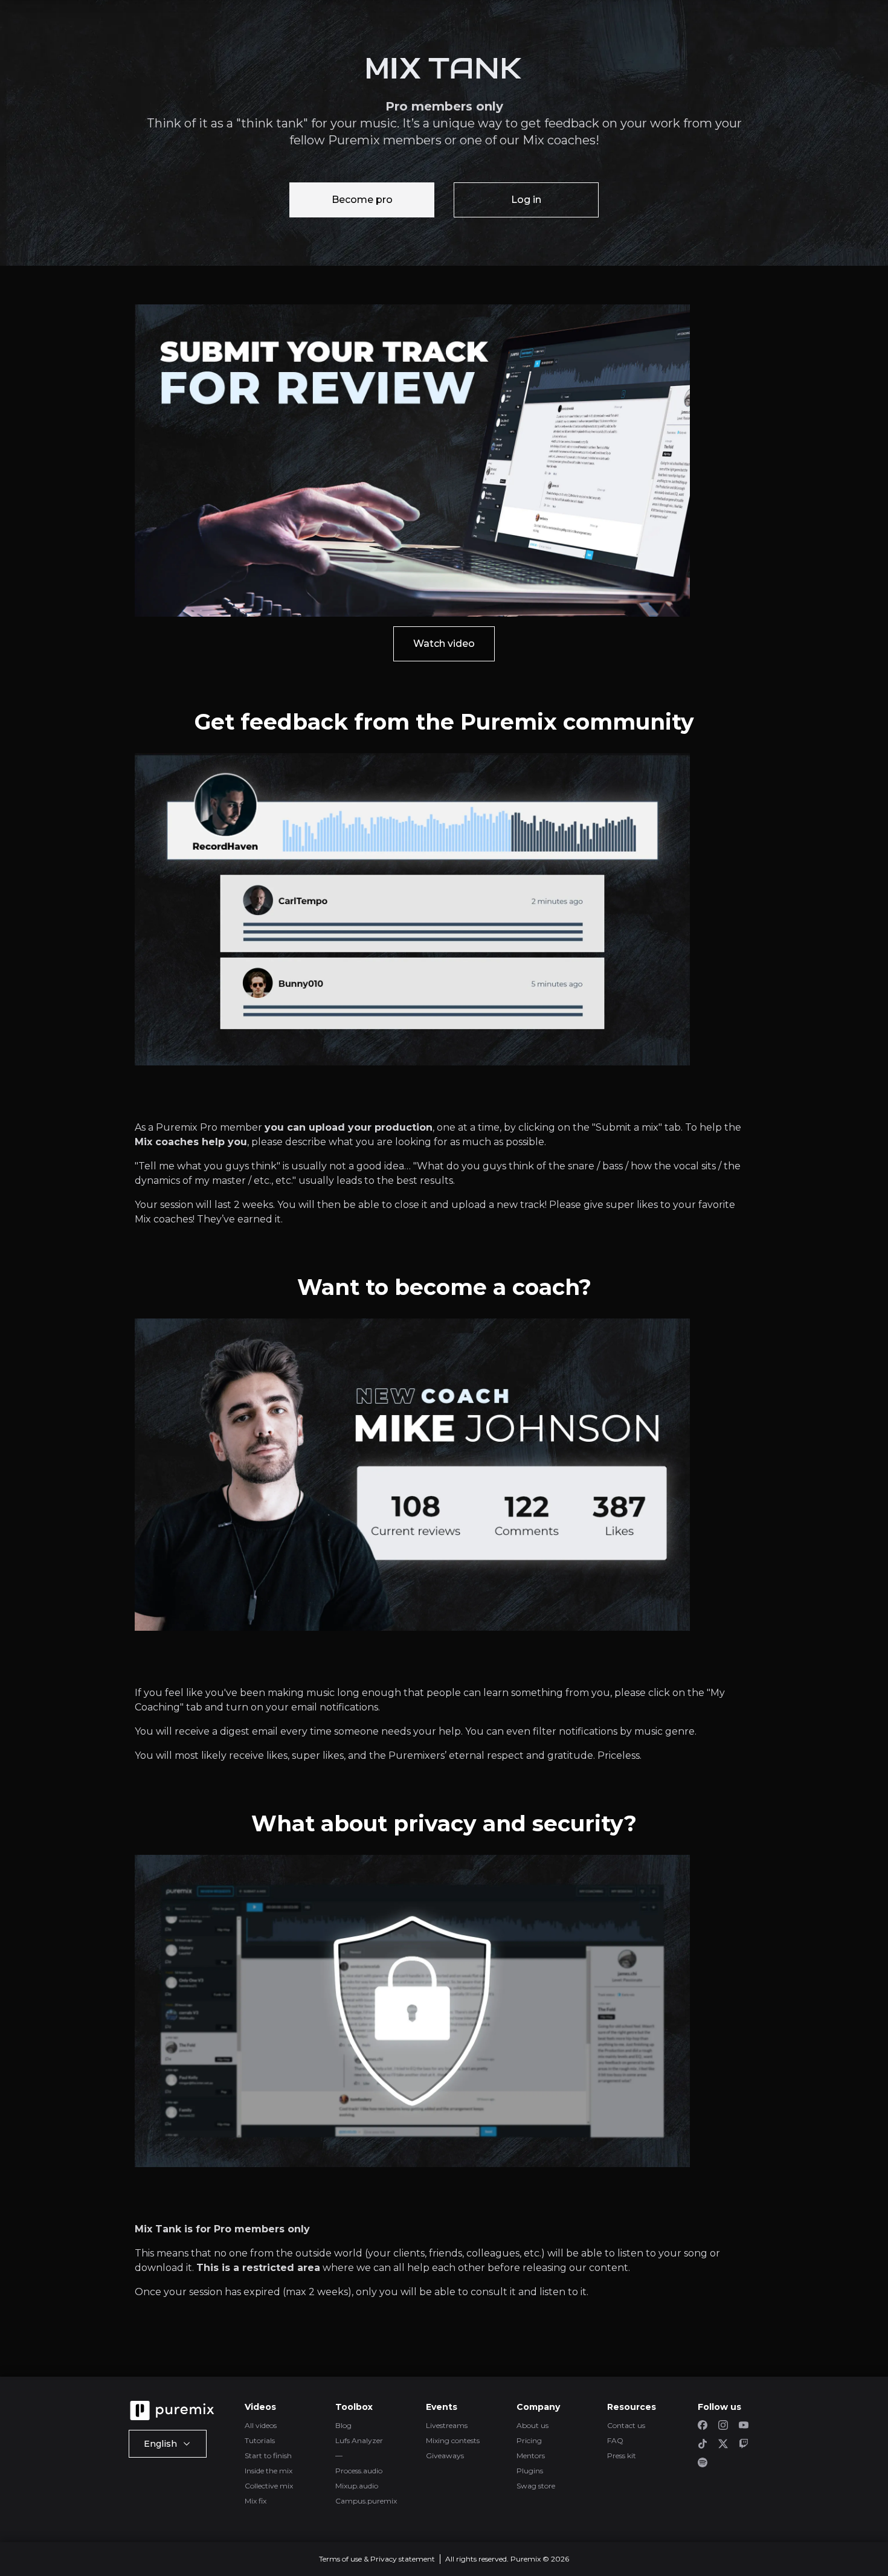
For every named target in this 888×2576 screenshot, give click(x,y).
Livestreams (447, 2425)
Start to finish (268, 2456)
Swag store (536, 2486)
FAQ (615, 2440)
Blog (343, 2425)
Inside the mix (269, 2471)
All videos (261, 2425)
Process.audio (359, 2471)
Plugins (530, 2471)
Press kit (622, 2456)
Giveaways (445, 2456)
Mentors (531, 2456)
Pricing (529, 2440)
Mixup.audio (357, 2486)
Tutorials (260, 2440)
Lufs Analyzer (359, 2440)
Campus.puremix (366, 2501)
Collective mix (269, 2486)
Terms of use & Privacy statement (377, 2559)
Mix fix (256, 2501)
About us (532, 2425)
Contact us (626, 2425)
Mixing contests (453, 2440)
